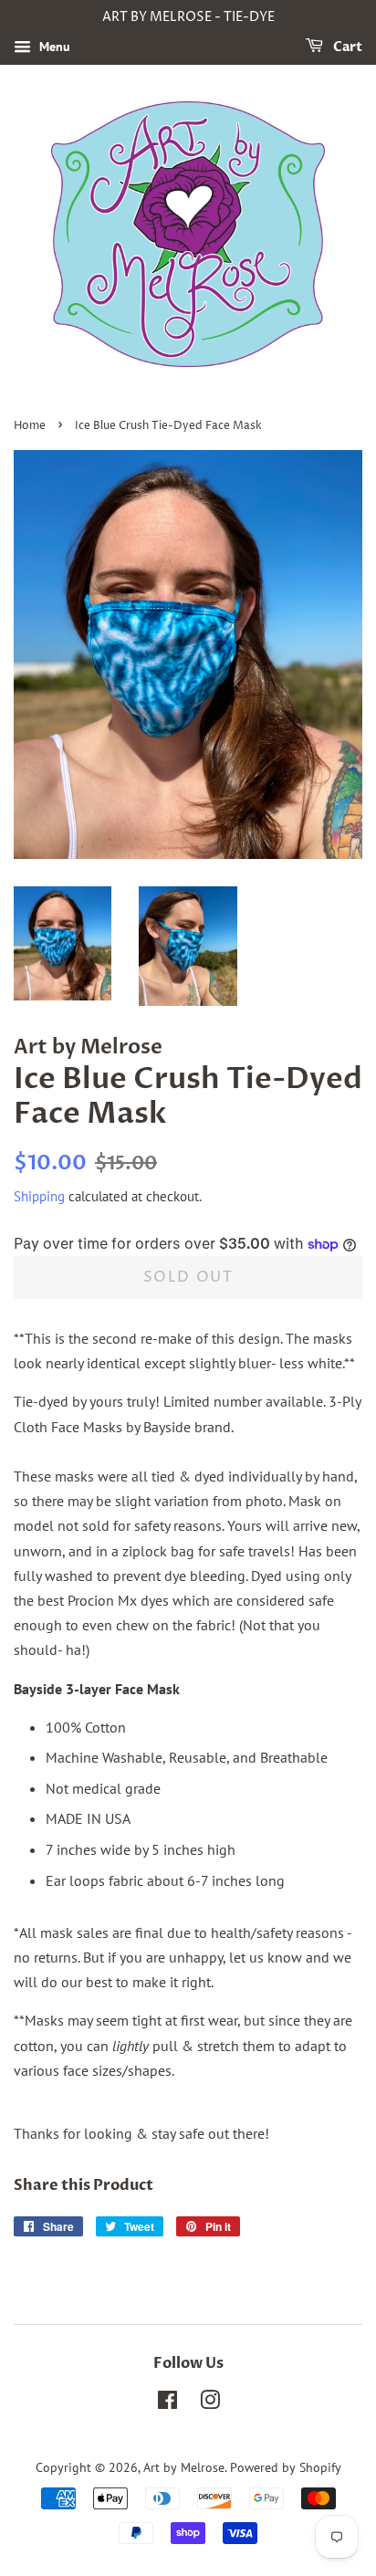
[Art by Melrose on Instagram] (210, 2403)
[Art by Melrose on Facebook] (167, 2403)
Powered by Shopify (286, 2467)
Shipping (39, 1196)
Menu (53, 47)
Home (30, 426)
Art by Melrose (184, 2467)
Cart (346, 47)
